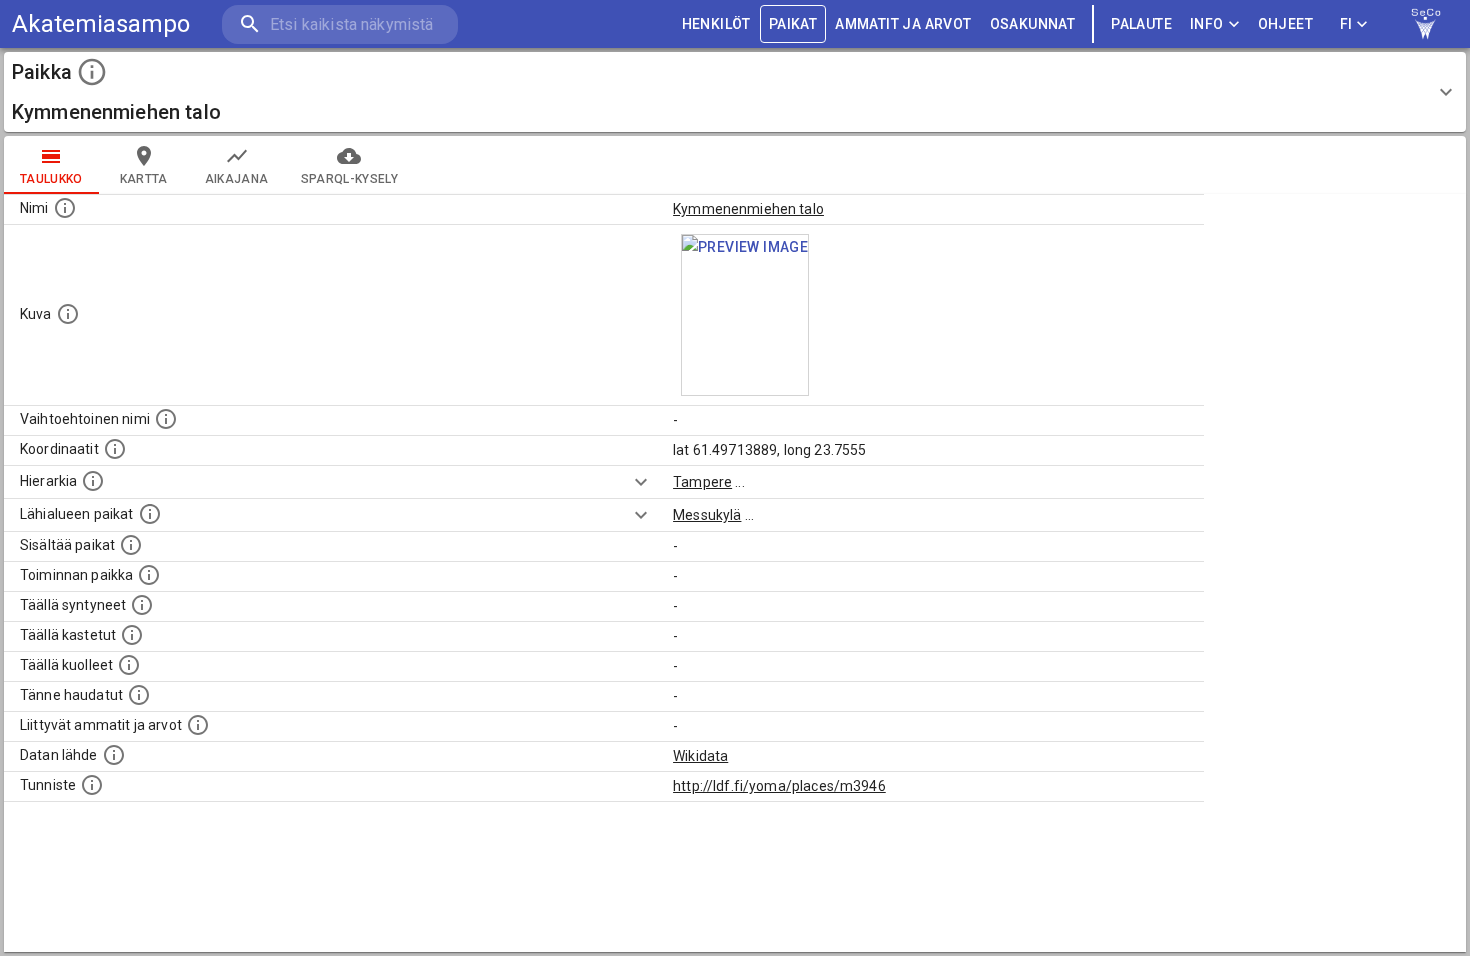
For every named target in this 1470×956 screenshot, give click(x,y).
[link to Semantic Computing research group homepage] (1426, 24)
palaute (1141, 24)
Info (1207, 24)
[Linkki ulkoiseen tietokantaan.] (114, 755)
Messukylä (707, 515)
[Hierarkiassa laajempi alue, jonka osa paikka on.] (93, 481)
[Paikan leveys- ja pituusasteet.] (115, 449)
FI (1346, 24)
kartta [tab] (144, 179)
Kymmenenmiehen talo (748, 209)
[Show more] (641, 482)
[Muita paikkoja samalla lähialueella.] (150, 514)
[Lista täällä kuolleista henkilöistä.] (129, 665)
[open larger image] (745, 315)
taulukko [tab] (51, 179)
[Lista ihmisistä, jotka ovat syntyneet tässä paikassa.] (142, 605)
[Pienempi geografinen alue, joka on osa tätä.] (131, 545)
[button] (735, 92)
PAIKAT (793, 24)
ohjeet (1285, 24)
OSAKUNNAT (1033, 24)
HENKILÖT (716, 24)
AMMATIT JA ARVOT (903, 24)
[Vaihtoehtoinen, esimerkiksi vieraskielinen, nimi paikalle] (166, 419)
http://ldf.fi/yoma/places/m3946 (779, 786)
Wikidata (700, 756)
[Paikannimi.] (65, 208)
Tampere (702, 482)
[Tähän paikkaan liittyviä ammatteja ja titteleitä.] (198, 725)
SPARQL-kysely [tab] (349, 179)
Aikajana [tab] (237, 179)
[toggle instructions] (92, 72)
